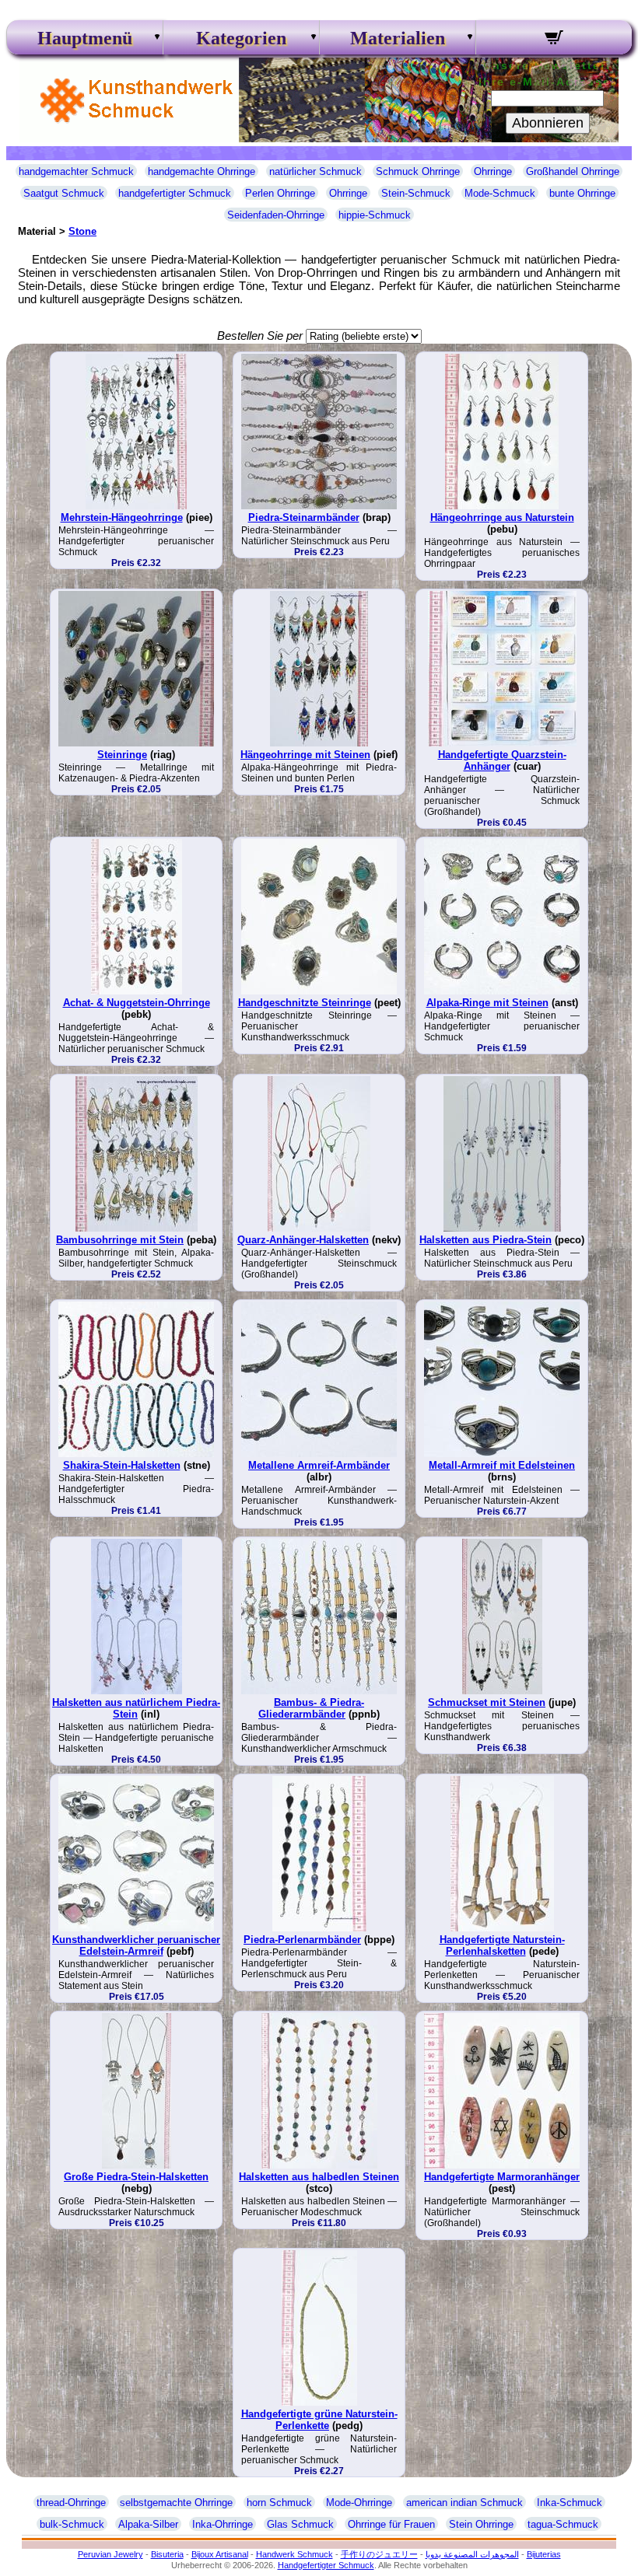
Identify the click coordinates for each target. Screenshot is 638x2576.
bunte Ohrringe (582, 193)
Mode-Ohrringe (359, 2503)
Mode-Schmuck (500, 193)
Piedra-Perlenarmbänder (302, 1940)
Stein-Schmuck (416, 193)
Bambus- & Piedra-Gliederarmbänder (311, 1708)
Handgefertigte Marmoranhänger (502, 2177)
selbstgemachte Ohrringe (176, 2503)
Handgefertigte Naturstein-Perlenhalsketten (502, 1945)
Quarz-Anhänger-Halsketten (303, 1240)
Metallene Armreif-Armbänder (319, 1465)
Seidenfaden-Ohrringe (276, 215)
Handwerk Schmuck (294, 2554)
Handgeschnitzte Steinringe (305, 1003)
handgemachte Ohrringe (202, 171)
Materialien (398, 38)
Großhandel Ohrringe (573, 171)
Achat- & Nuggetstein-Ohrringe (137, 1003)
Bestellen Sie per (260, 336)
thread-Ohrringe (71, 2503)
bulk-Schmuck (72, 2524)
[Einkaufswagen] (554, 40)
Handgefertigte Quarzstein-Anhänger (502, 760)
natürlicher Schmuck (315, 171)
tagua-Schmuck (563, 2524)
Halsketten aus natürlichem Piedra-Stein (136, 1708)
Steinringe (122, 755)
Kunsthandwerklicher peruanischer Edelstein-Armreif (136, 1945)
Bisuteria (167, 2554)
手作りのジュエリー (379, 2554)
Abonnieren (548, 123)
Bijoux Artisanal (220, 2554)
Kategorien (241, 38)
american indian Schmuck (464, 2503)
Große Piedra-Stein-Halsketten (136, 2177)
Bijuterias (544, 2554)
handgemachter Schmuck (76, 171)
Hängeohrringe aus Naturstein (502, 517)
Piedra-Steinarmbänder (304, 517)
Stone (82, 231)
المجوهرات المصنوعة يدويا (472, 2554)
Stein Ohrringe (481, 2524)
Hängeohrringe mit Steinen (305, 755)
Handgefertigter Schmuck (326, 2565)
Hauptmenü (85, 38)
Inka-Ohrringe (223, 2524)
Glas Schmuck (300, 2524)
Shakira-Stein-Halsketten (122, 1465)
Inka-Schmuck (570, 2503)
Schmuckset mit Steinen (487, 1702)
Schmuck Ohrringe (418, 171)
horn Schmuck (279, 2503)
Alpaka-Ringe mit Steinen (487, 1003)
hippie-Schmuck (375, 215)
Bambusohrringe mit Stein (120, 1240)
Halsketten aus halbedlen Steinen (319, 2177)
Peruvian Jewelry (110, 2554)
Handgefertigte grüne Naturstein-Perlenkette (319, 2420)
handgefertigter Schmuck (175, 193)
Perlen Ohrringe (280, 193)
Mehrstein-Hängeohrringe (122, 517)
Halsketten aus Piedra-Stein (486, 1240)
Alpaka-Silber (148, 2524)
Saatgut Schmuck (64, 193)
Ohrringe (493, 171)
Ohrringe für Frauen (391, 2524)
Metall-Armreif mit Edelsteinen (502, 1465)
